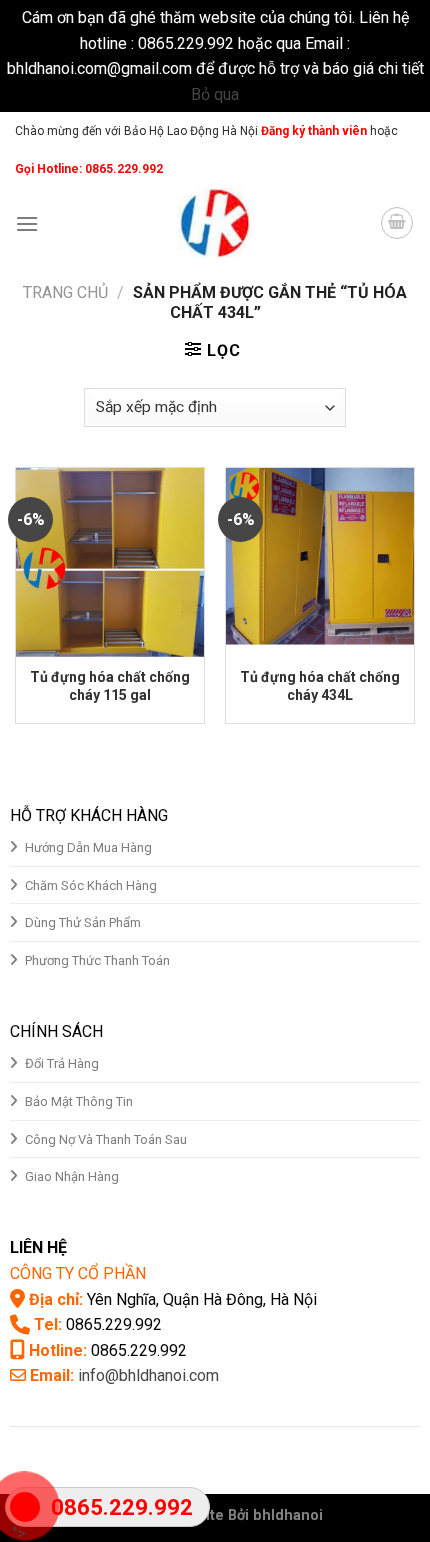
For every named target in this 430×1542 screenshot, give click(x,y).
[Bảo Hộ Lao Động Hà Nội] (215, 223)
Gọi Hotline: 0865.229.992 (89, 169)
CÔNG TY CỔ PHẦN (78, 1273)
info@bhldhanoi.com (148, 1375)
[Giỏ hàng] (397, 223)
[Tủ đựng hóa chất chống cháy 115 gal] (110, 562)
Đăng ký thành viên (312, 131)
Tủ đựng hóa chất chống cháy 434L (320, 686)
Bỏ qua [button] (215, 94)
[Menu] (27, 223)
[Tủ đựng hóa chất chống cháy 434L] (320, 562)
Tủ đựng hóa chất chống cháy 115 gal (110, 686)
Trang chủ (65, 292)
